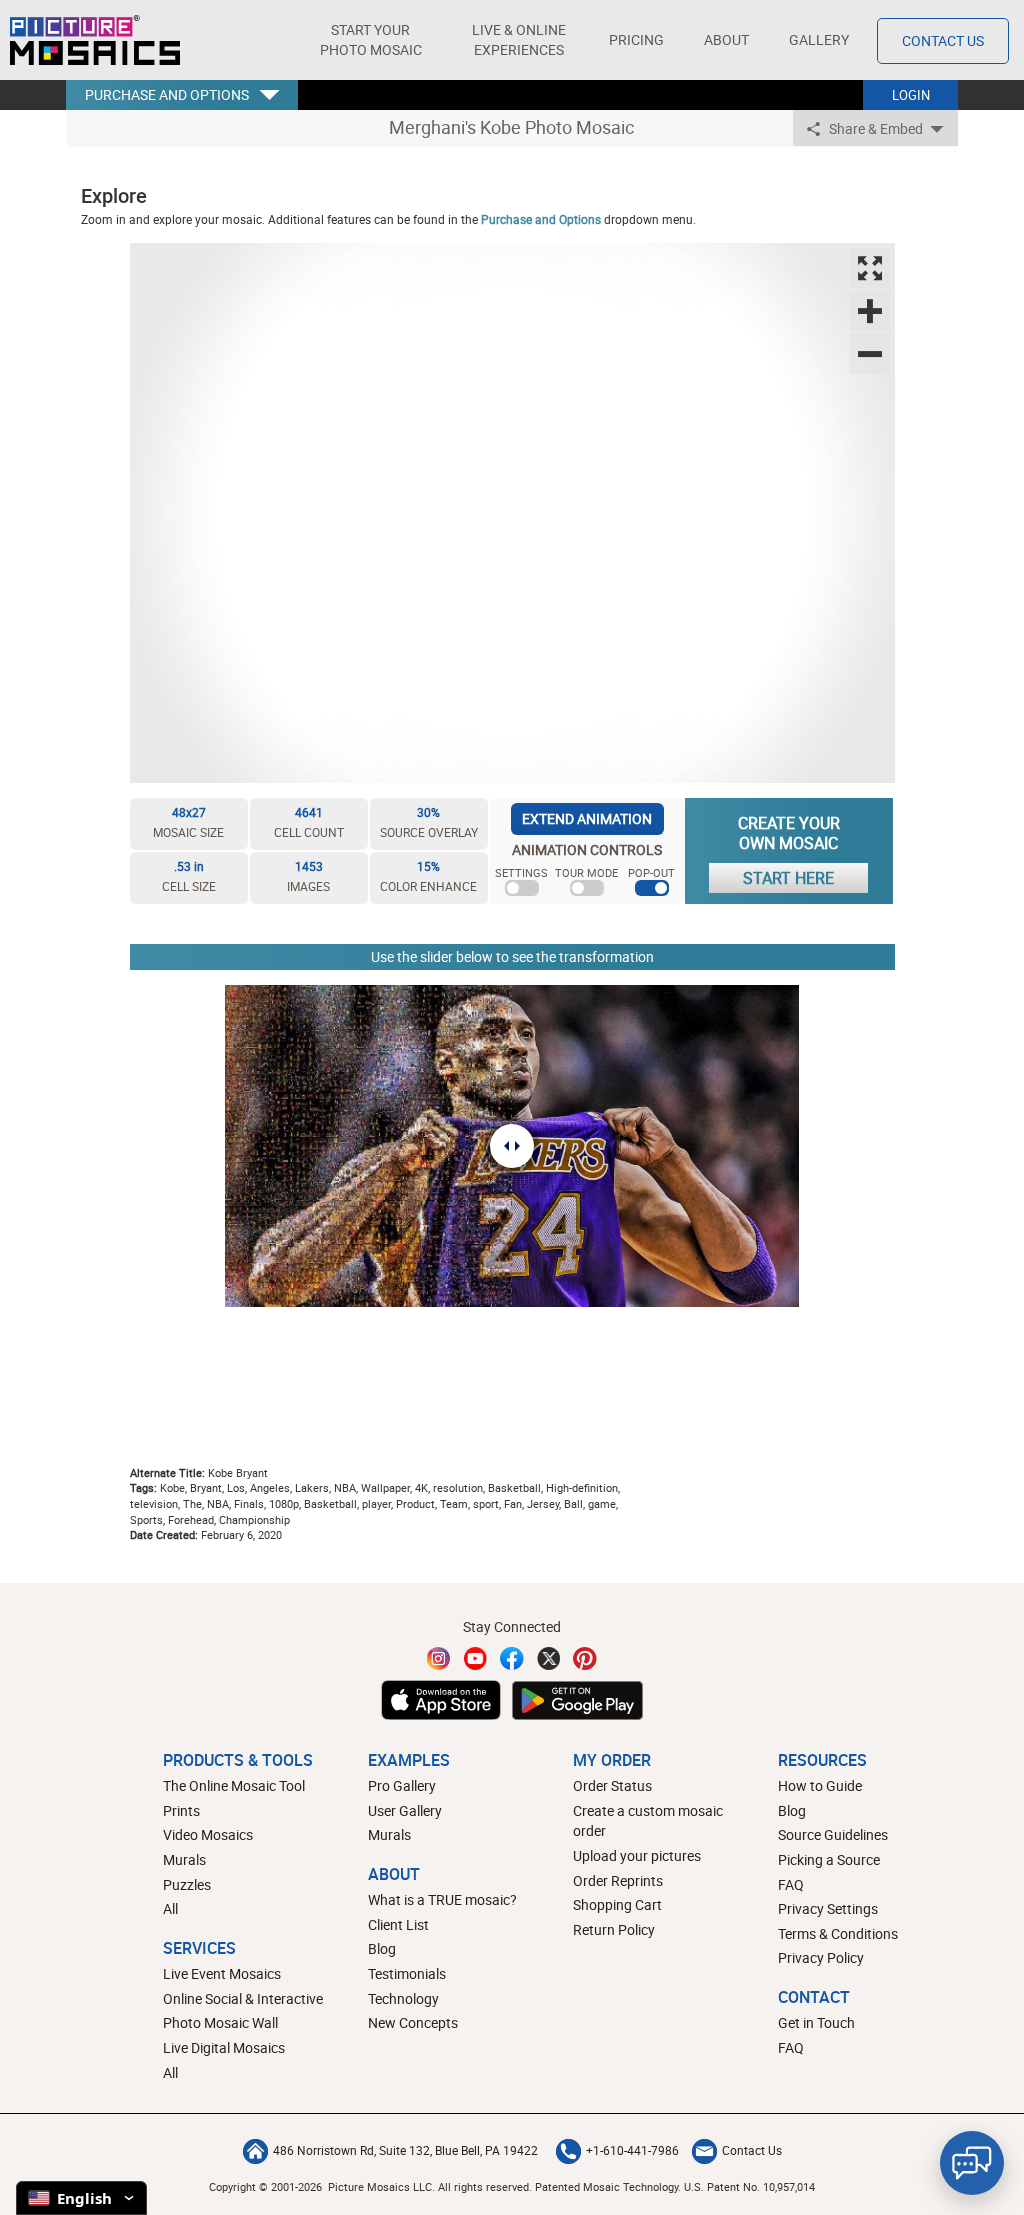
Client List (398, 1924)
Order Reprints (618, 1880)
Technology (403, 1998)
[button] (370, 40)
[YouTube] (476, 1658)
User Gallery (405, 1810)
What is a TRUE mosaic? (442, 1899)
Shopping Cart (617, 1904)
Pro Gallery (402, 1785)
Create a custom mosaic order (648, 1821)
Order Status (612, 1785)
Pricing (636, 39)
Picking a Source (829, 1859)
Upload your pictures (637, 1855)
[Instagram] (439, 1658)
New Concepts (413, 2022)
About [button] (726, 39)
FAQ (791, 1884)
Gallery (819, 39)
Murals (184, 1859)
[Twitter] (549, 1658)
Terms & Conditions (838, 1933)
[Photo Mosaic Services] (95, 40)
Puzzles (187, 1884)
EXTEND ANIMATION (587, 818)
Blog (382, 1948)
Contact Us (943, 40)
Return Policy (614, 1929)
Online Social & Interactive (243, 1998)
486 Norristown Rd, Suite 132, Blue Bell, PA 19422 (405, 2150)
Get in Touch (816, 2022)
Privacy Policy (821, 1957)
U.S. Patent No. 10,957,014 (749, 2186)
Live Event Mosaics (222, 1973)
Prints (181, 1810)
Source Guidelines (833, 1834)
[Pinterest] (585, 1658)
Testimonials (407, 1973)
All (170, 1908)
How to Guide (820, 1785)
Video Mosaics (208, 1834)
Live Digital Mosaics (224, 2047)
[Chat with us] (972, 2163)
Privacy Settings (828, 1908)
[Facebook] (512, 1658)
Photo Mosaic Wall (220, 2022)
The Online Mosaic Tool (234, 1785)
